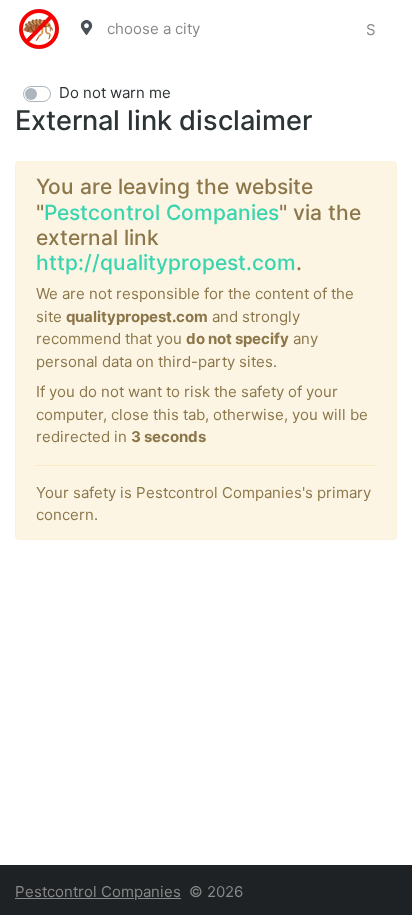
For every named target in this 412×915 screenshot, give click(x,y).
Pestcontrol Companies (161, 212)
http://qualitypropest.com (166, 262)
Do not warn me (115, 92)
